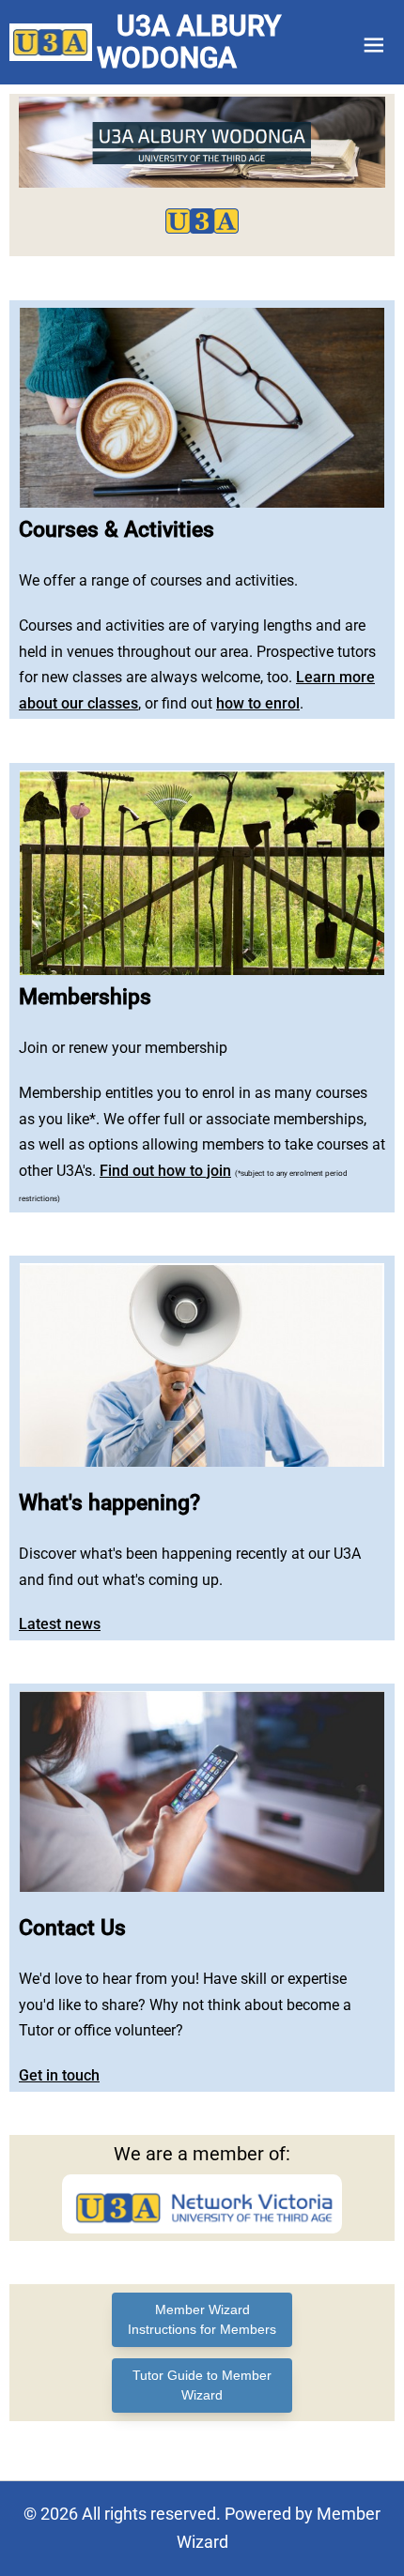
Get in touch (59, 2075)
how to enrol (258, 703)
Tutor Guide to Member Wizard (202, 2385)
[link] (51, 42)
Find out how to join (165, 1171)
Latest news (60, 1624)
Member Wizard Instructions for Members (202, 2319)
